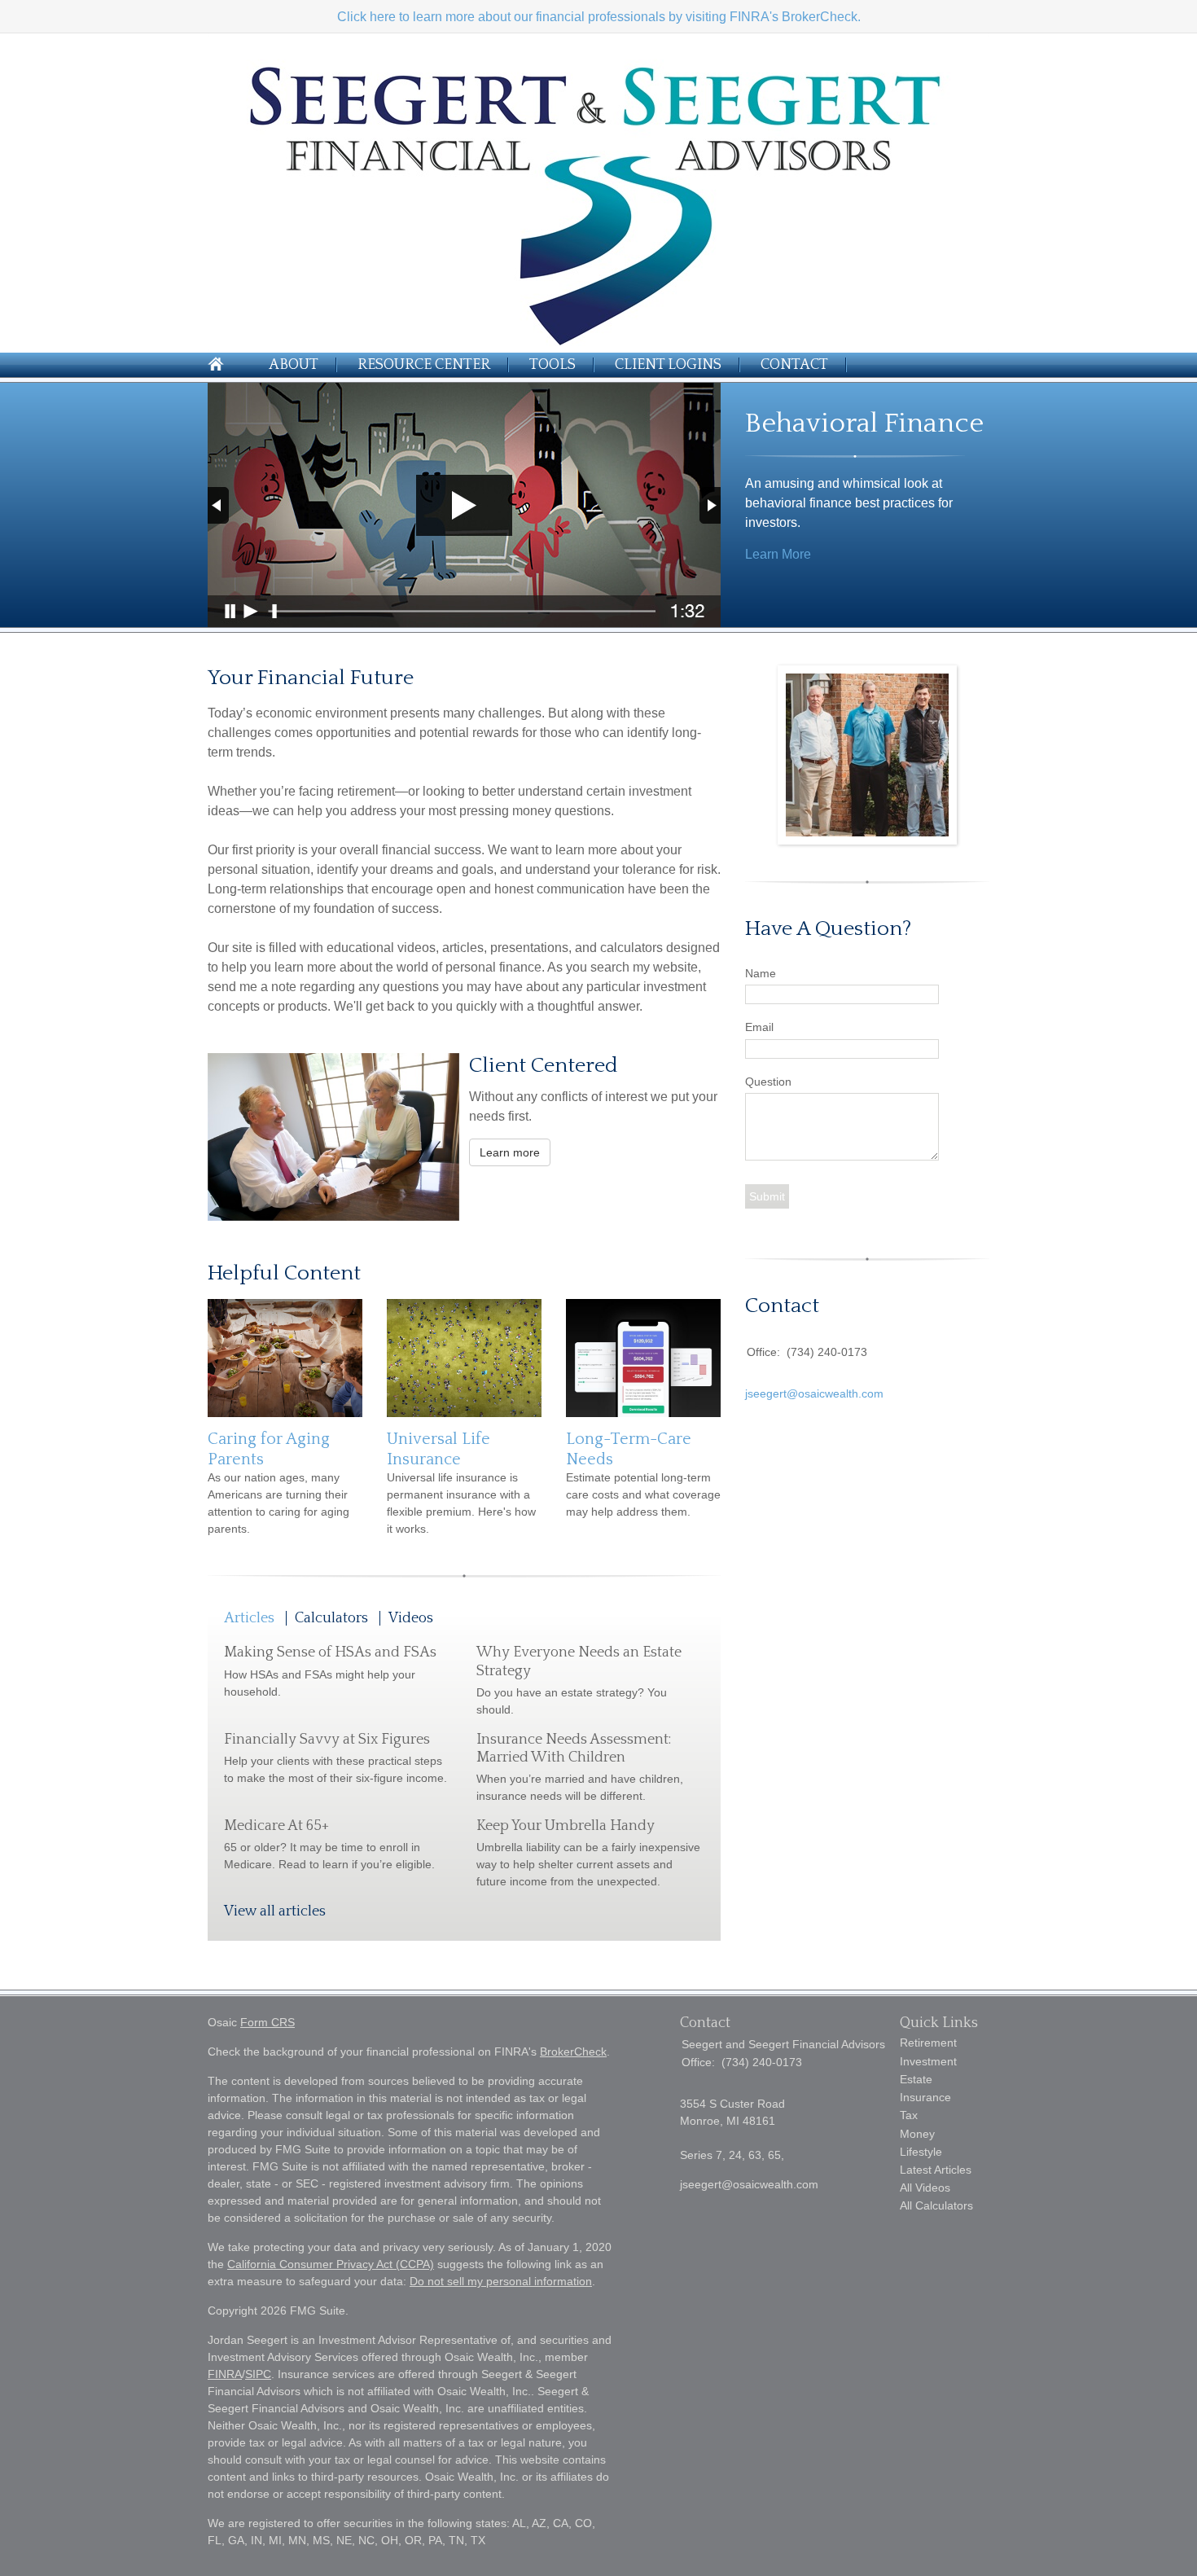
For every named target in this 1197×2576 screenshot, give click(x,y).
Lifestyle (921, 2152)
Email (759, 1027)
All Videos (925, 2188)
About (294, 365)
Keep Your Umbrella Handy (566, 1826)
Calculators (331, 1618)
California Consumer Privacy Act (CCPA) (331, 2264)
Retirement (928, 2043)
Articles (249, 1618)
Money (917, 2134)
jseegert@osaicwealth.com (814, 1393)
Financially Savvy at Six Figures (327, 1740)
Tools (552, 365)
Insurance (925, 2097)
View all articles (275, 1911)
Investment (928, 2061)
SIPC (258, 2374)
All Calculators (936, 2205)
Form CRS (267, 2022)
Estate (916, 2079)
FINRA (225, 2374)
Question (768, 1082)
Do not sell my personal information (501, 2281)
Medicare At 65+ (276, 1826)
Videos (411, 1618)
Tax (909, 2115)
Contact (794, 365)
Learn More (778, 554)
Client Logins (668, 365)
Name (761, 973)
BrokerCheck (573, 2052)
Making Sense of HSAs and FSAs (330, 1652)
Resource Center (424, 365)
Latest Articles (936, 2170)
